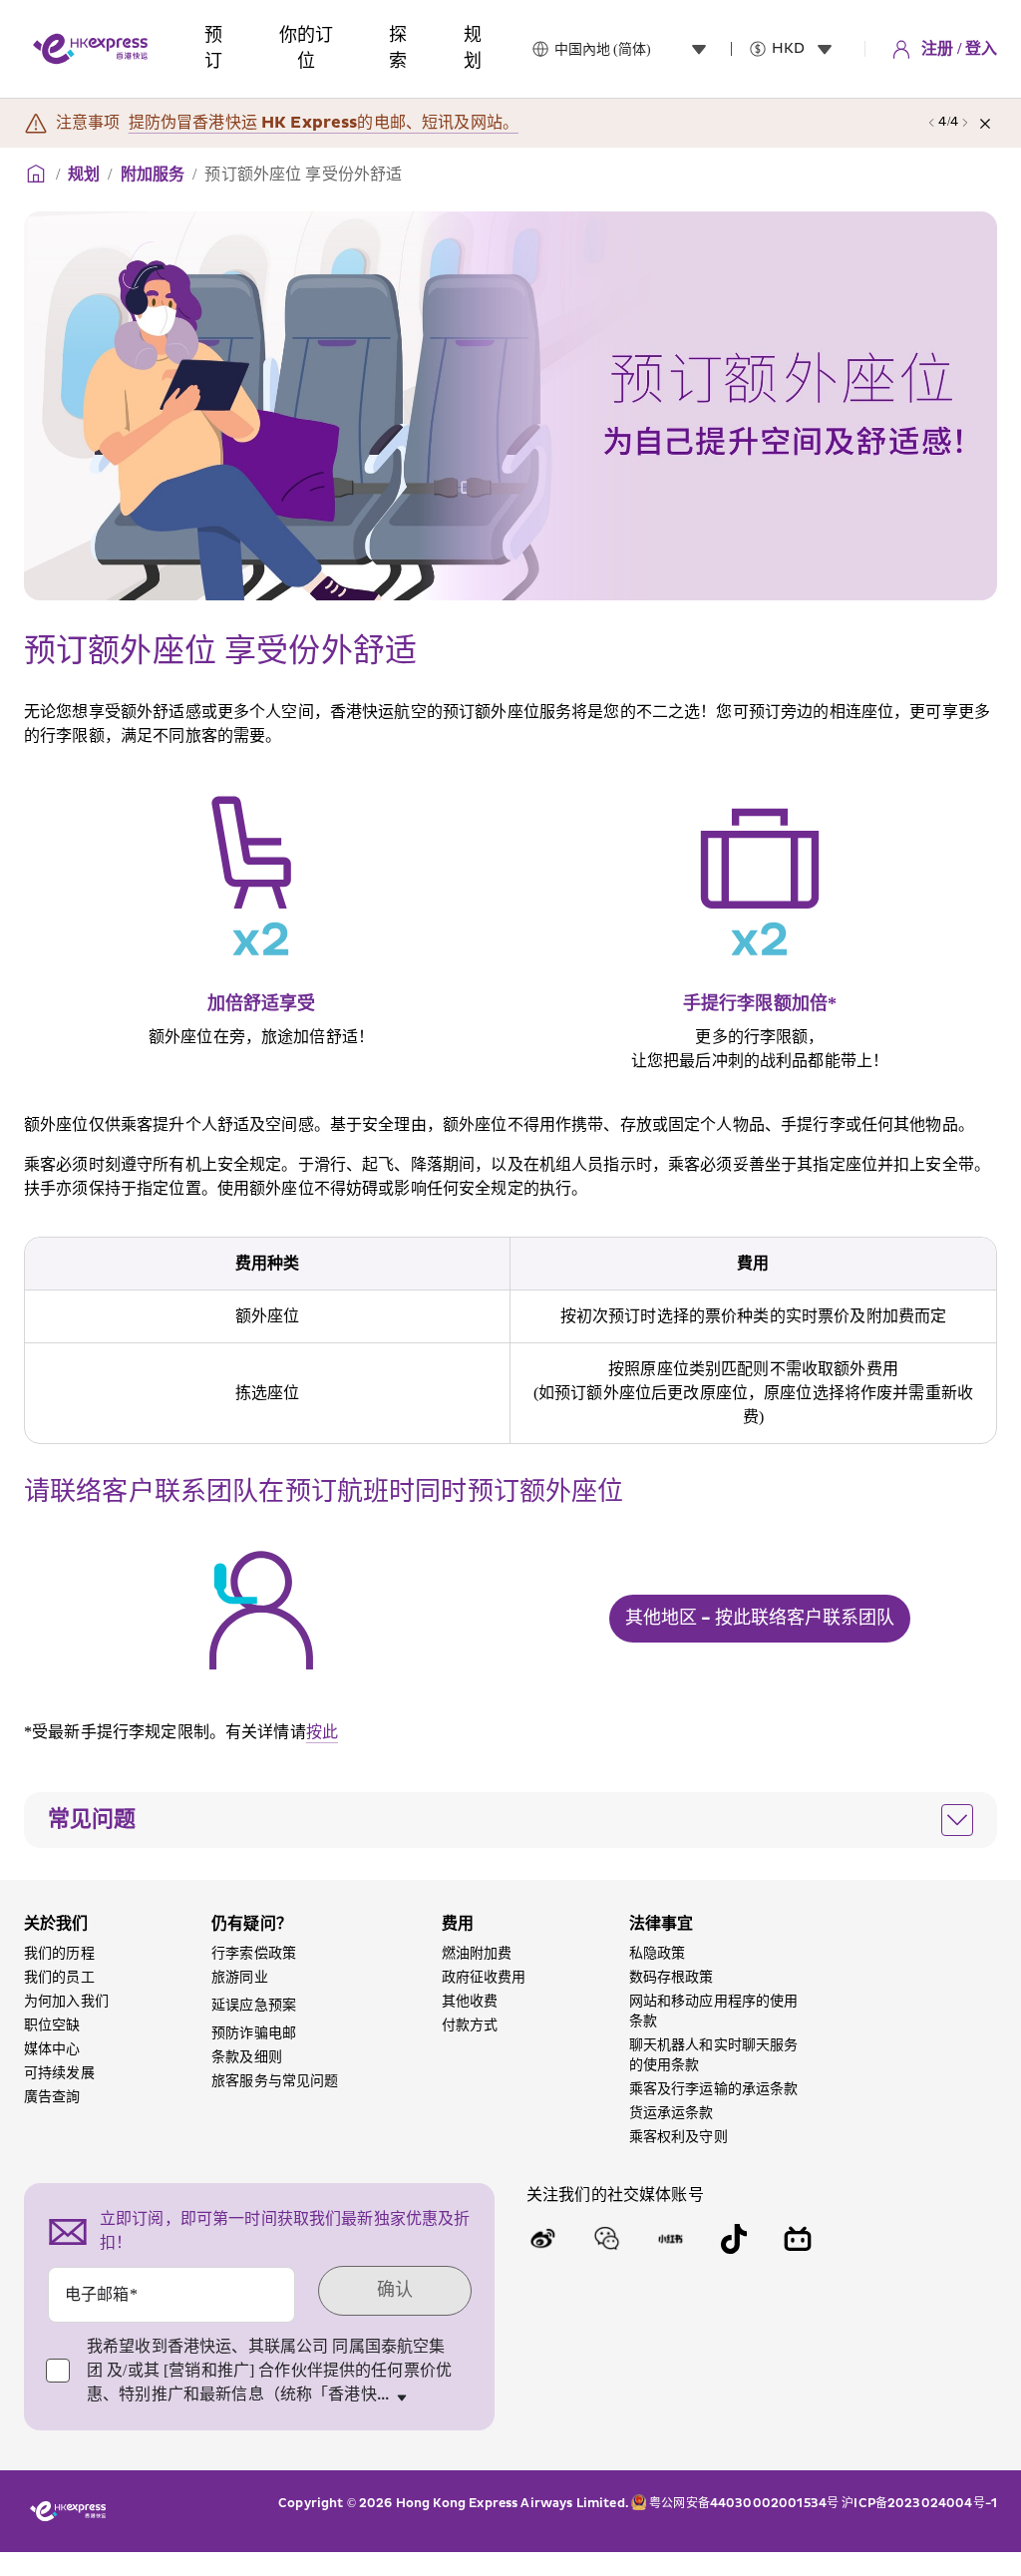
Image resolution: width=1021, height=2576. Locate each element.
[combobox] (635, 49)
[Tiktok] (734, 2239)
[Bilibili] (798, 2239)
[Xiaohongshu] (670, 2239)
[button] (510, 1820)
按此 (322, 1732)
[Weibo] (542, 2239)
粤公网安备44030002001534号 (744, 2503)
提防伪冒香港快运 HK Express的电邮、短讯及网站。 (324, 123)
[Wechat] (606, 2239)
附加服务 (153, 175)
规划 (84, 175)
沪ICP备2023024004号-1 (919, 2503)
